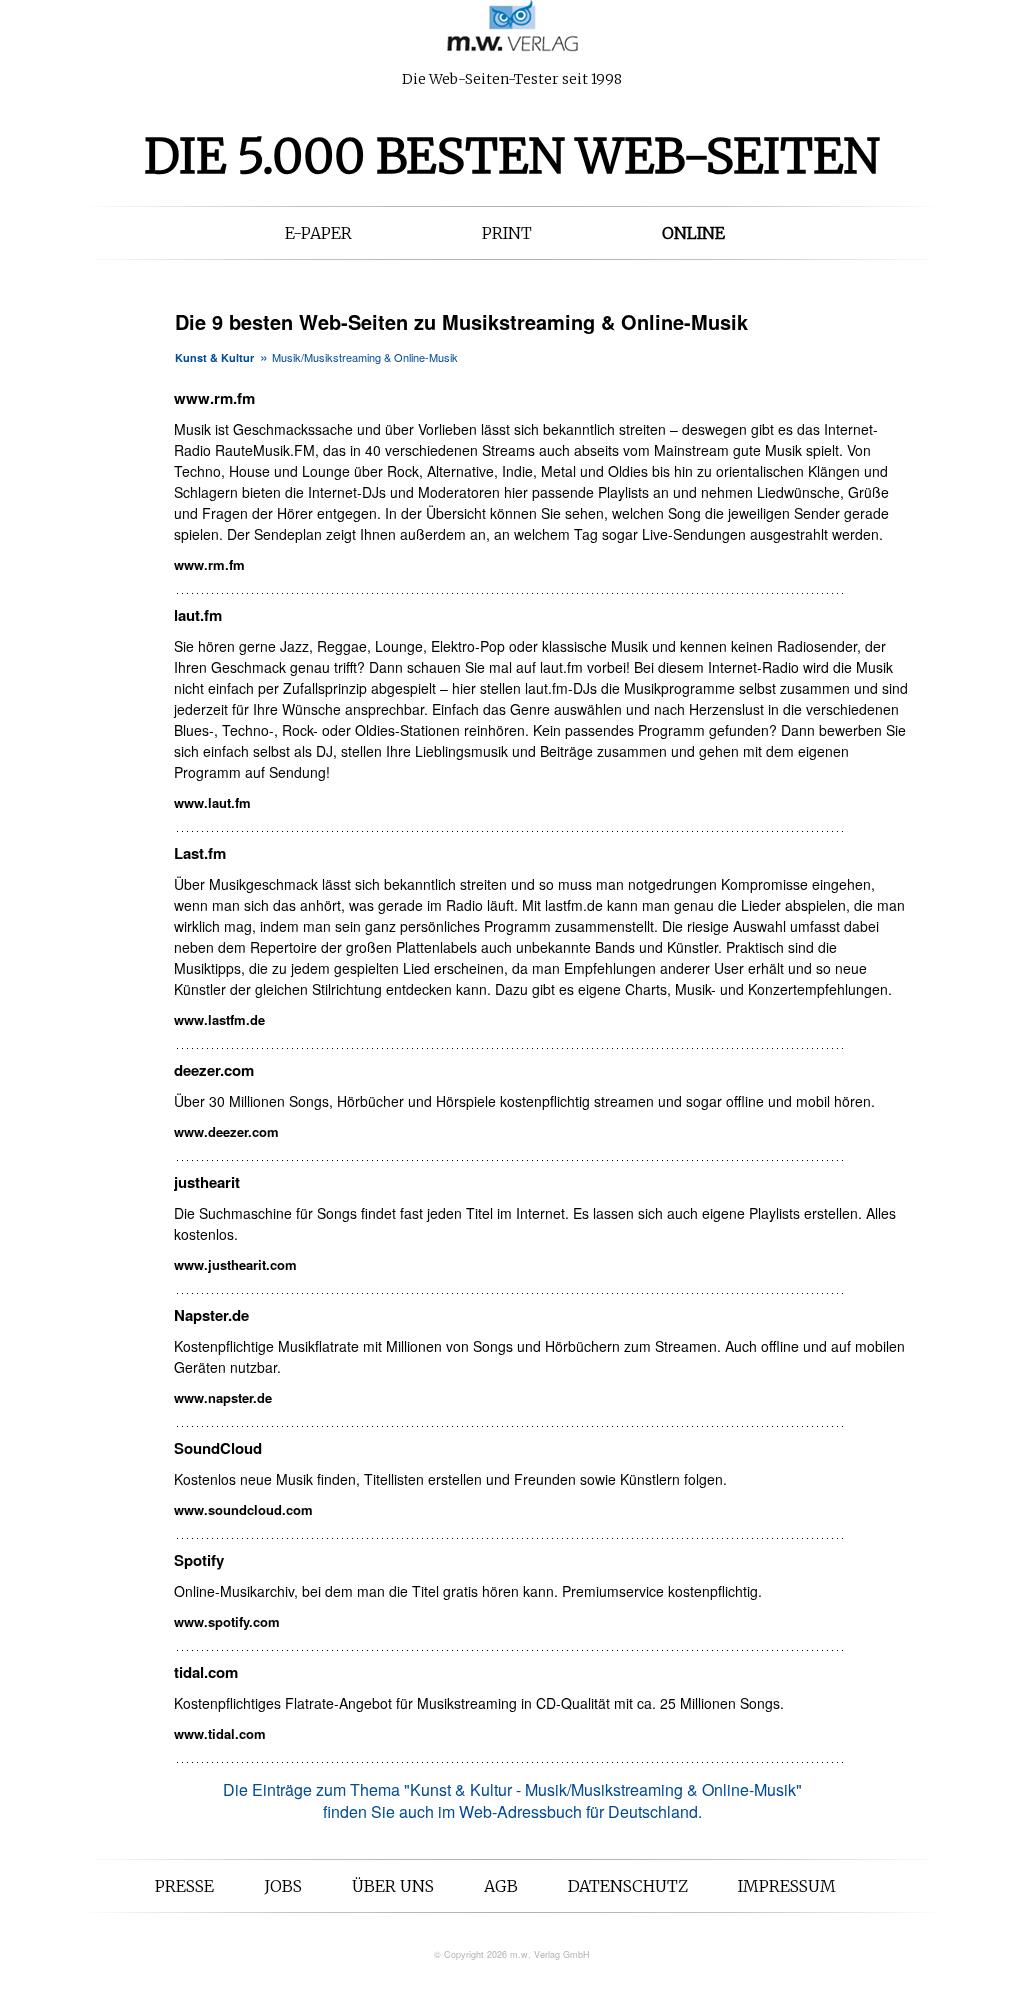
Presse (184, 1886)
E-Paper (318, 233)
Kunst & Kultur (214, 357)
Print (507, 233)
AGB (501, 1886)
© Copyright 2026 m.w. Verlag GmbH (512, 1954)
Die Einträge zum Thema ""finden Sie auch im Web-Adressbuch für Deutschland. (512, 1800)
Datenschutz (628, 1886)
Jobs (283, 1886)
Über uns (393, 1886)
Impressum (787, 1886)
